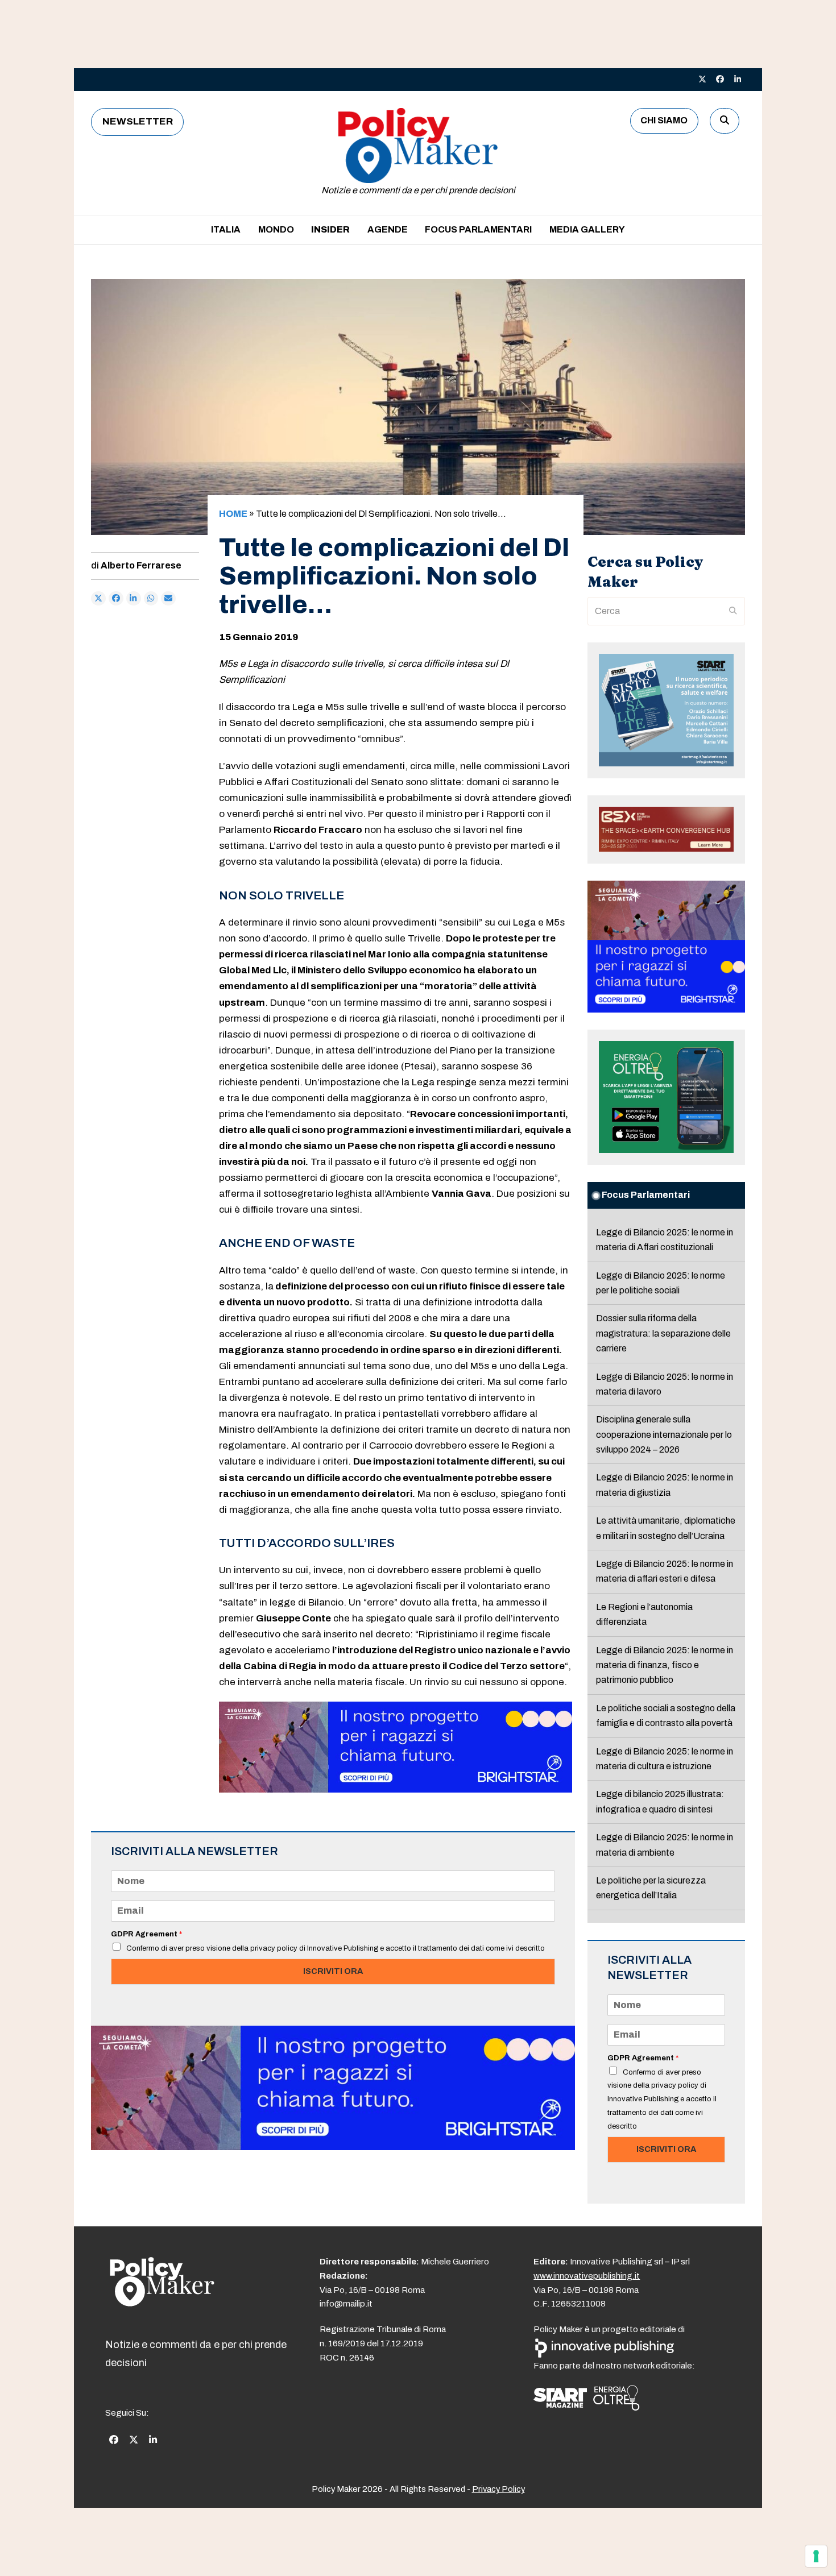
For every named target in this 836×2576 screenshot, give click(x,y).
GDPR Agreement (146, 1934)
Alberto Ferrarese (141, 565)
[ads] (396, 1789)
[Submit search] (733, 611)
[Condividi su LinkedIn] (134, 599)
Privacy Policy (498, 2489)
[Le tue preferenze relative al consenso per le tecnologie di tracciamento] (816, 2556)
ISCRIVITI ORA (333, 1971)
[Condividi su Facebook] (116, 599)
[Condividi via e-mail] (168, 599)
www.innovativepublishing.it (587, 2276)
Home (233, 514)
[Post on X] (98, 599)
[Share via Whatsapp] (151, 599)
